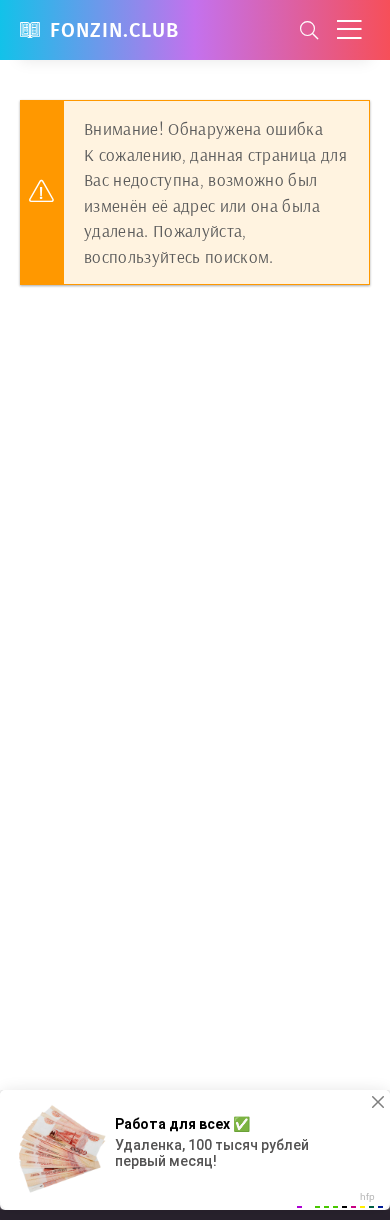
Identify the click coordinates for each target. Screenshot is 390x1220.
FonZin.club (114, 30)
